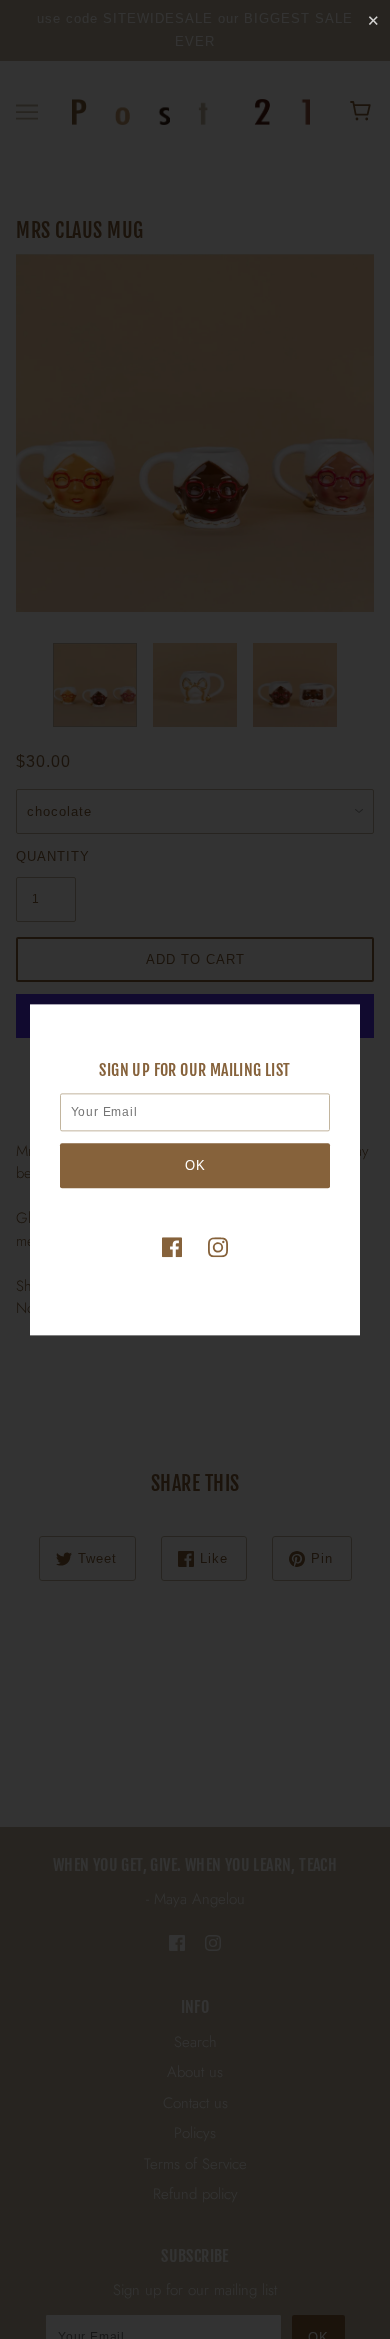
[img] (172, 1246)
